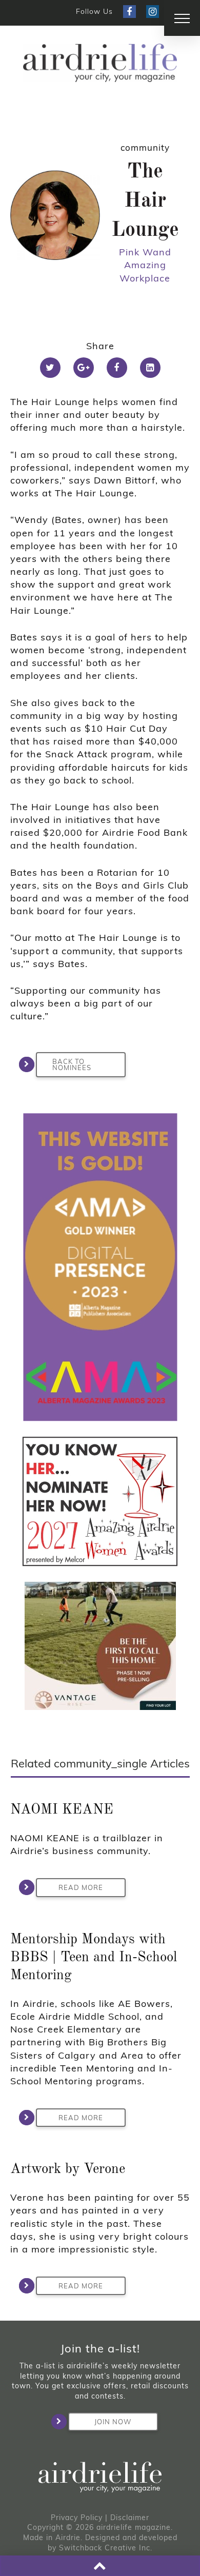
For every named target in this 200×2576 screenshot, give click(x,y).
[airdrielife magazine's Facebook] (129, 12)
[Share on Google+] (84, 368)
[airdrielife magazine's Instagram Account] (153, 12)
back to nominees (72, 1065)
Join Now (113, 2422)
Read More (81, 1887)
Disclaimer (130, 2518)
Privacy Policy (77, 2518)
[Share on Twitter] (50, 368)
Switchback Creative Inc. (106, 2548)
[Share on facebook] (117, 368)
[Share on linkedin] (150, 368)
